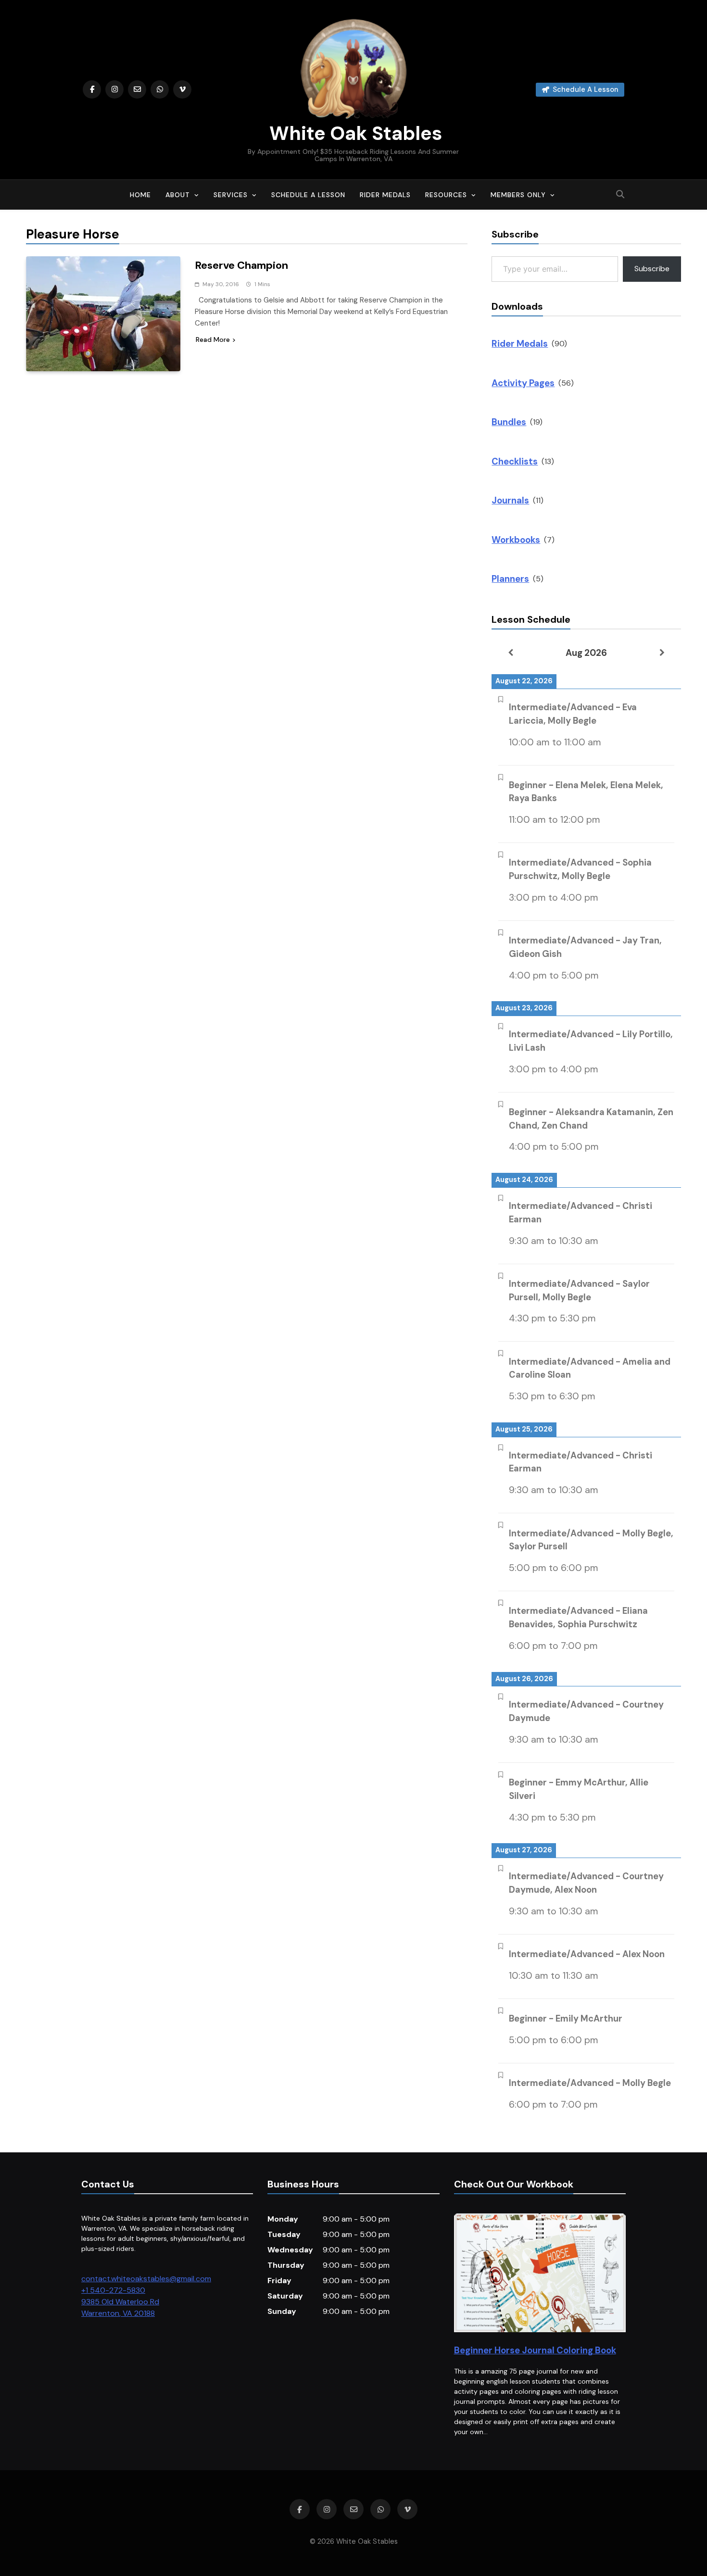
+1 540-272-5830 (113, 2290)
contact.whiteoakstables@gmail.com (146, 2279)
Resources (446, 195)
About (178, 195)
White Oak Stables (353, 133)
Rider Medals (385, 195)
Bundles (509, 422)
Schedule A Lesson (308, 195)
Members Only (518, 195)
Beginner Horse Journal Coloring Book (535, 2350)
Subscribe (652, 269)
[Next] (662, 653)
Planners (510, 579)
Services (231, 195)
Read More (213, 339)
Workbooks (516, 540)
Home (140, 195)
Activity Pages (523, 383)
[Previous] (511, 653)
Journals (510, 500)
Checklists (515, 461)
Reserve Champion (241, 265)
